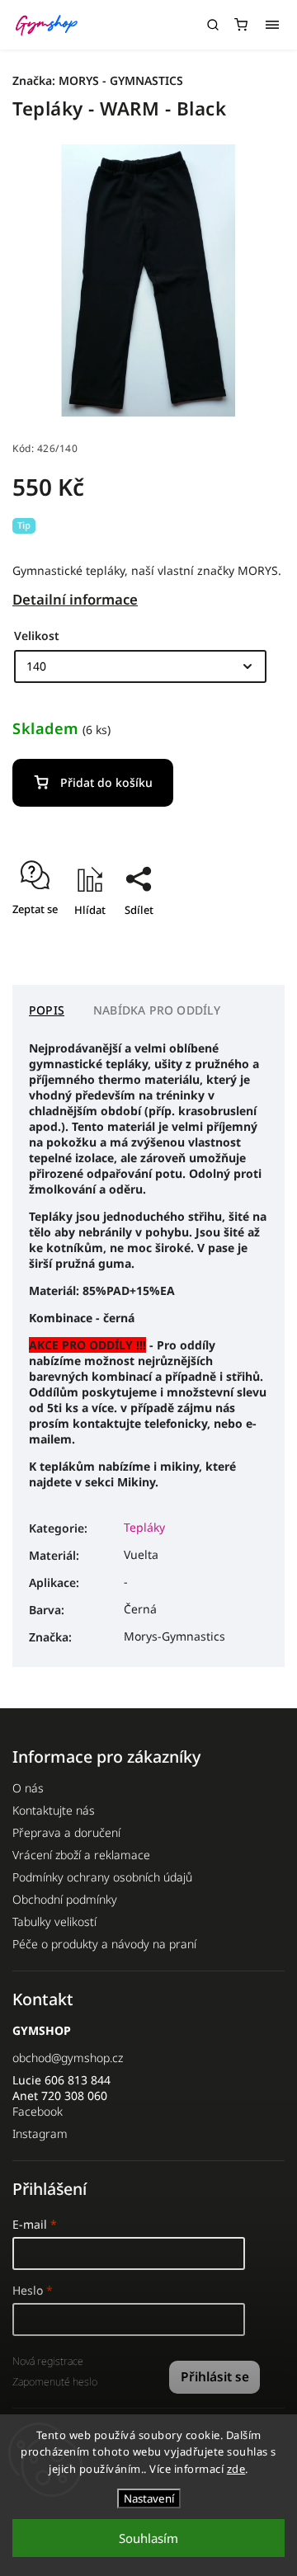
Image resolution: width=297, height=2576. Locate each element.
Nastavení (149, 2498)
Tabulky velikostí (54, 1921)
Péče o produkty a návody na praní (104, 1944)
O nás (28, 1788)
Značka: (98, 80)
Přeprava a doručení (66, 1832)
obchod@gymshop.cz (68, 2058)
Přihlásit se (215, 2377)
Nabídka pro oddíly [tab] (157, 1010)
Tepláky (144, 1527)
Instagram (40, 2133)
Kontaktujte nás (54, 1810)
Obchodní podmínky (65, 1899)
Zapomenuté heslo (55, 2382)
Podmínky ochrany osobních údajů (102, 1877)
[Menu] (272, 25)
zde (236, 2469)
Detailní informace (75, 599)
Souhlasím (148, 2538)
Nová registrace (48, 2361)
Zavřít (244, 939)
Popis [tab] (47, 1010)
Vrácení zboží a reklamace (81, 1855)
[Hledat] (213, 25)
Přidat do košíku (106, 782)
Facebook (38, 2111)
